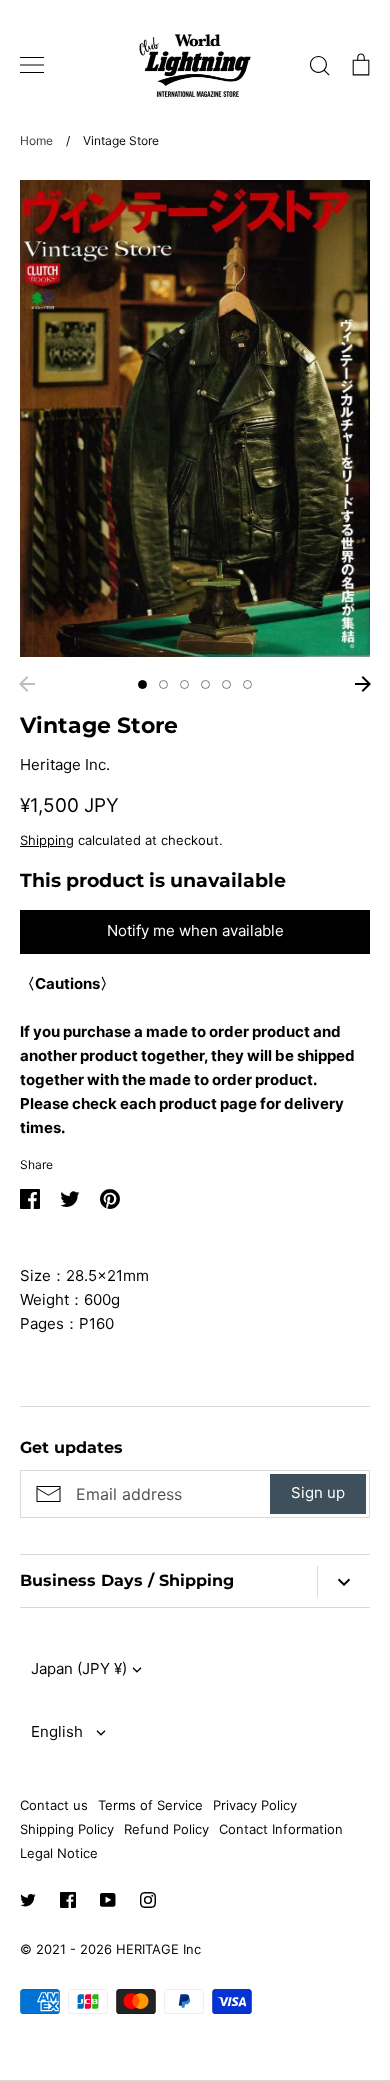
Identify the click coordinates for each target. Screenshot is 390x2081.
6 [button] (247, 684)
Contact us (54, 1805)
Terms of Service (150, 1805)
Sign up (318, 1492)
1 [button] (142, 684)
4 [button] (205, 684)
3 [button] (184, 684)
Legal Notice (59, 1853)
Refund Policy (166, 1829)
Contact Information (281, 1829)
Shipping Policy (67, 1829)
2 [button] (163, 684)
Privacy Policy (255, 1805)
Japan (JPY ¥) (79, 1668)
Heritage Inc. (65, 764)
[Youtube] (108, 1900)
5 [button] (226, 684)
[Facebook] (68, 1900)
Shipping (47, 840)
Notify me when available (195, 930)
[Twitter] (28, 1900)
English (57, 1731)
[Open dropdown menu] (343, 1581)
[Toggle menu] (32, 65)
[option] (195, 418)
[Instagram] (148, 1900)
